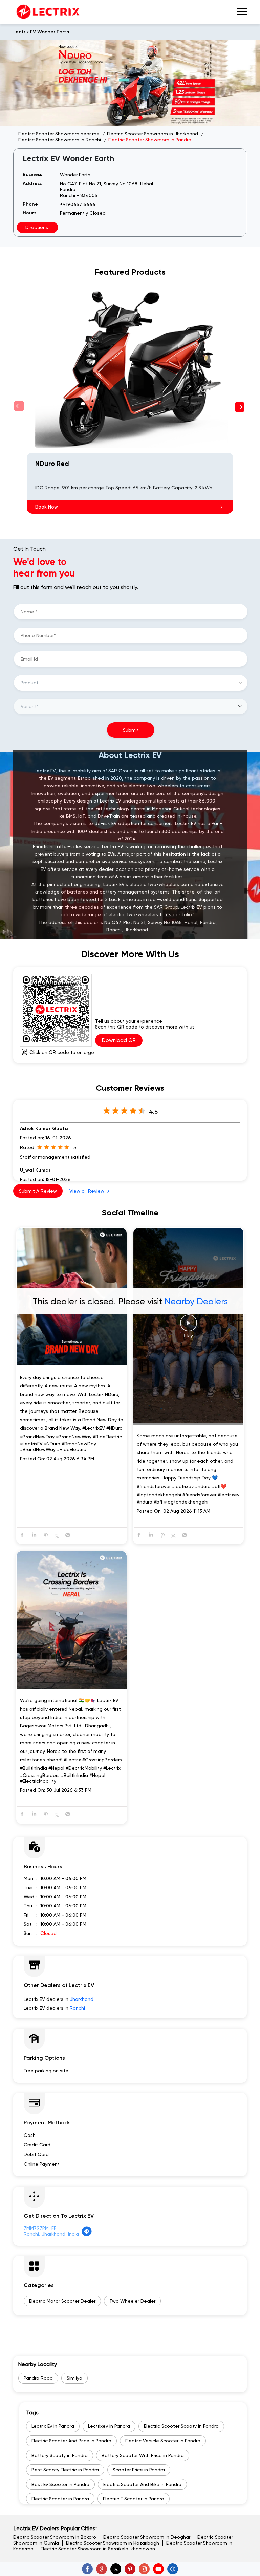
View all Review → (89, 1191)
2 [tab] (130, 117)
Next (240, 406)
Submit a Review (38, 1191)
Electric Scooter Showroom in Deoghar (147, 2537)
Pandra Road (38, 2378)
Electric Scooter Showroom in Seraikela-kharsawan (98, 2549)
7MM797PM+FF (40, 2228)
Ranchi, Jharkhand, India (51, 2234)
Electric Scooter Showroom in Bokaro (55, 2537)
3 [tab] (140, 117)
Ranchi (77, 2008)
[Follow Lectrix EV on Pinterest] (130, 2569)
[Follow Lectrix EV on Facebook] (87, 2569)
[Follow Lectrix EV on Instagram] (144, 2569)
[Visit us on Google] (102, 2569)
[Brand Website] (173, 2569)
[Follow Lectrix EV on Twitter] (116, 2569)
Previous (20, 406)
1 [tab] (120, 117)
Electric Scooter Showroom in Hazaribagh (113, 2543)
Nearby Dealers (196, 1301)
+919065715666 (78, 204)
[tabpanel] (130, 83)
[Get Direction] (87, 2235)
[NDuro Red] (130, 367)
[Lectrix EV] (47, 12)
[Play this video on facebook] (189, 1326)
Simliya (74, 2378)
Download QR (119, 1040)
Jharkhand (82, 1999)
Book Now (47, 507)
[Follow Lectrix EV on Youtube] (158, 2569)
